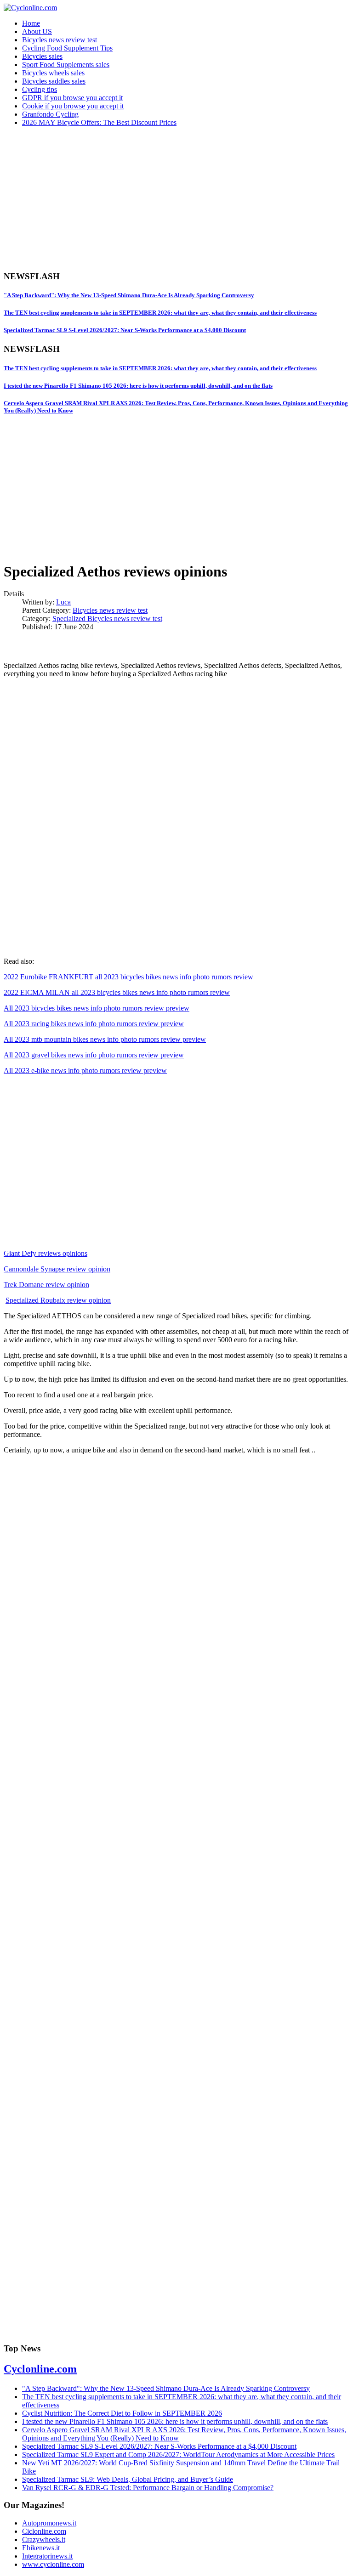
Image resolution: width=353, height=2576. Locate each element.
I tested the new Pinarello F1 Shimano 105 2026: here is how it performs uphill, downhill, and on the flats (138, 386)
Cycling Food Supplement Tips (67, 48)
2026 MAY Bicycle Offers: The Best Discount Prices (99, 122)
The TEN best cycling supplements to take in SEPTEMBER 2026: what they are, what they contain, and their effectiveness (160, 313)
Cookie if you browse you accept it (73, 106)
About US (37, 31)
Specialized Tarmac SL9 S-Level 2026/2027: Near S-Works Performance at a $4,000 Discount (125, 330)
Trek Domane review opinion (46, 1285)
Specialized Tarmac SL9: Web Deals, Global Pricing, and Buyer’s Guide (128, 2479)
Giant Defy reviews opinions (46, 1253)
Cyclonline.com (40, 2369)
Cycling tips (40, 89)
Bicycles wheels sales (53, 73)
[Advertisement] (176, 198)
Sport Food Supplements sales (66, 65)
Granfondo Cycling (50, 114)
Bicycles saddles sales (54, 81)
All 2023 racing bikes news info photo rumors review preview (94, 1024)
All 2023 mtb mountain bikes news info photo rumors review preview (105, 1039)
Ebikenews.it (41, 2548)
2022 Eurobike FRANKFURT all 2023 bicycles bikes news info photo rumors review (129, 977)
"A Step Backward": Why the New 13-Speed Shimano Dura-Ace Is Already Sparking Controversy (129, 295)
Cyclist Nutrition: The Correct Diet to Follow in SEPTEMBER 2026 (122, 2413)
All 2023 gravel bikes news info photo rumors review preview (94, 1055)
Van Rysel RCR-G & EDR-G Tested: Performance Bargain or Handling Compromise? (148, 2488)
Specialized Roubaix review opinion (58, 1300)
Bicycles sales (42, 56)
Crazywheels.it (44, 2539)
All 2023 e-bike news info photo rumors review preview (85, 1071)
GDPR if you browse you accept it (72, 98)
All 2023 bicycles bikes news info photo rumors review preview (97, 1008)
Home (31, 23)
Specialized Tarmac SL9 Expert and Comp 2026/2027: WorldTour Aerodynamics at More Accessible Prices (178, 2455)
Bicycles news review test (60, 40)
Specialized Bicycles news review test (107, 619)
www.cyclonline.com (53, 2564)
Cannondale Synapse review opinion (57, 1269)
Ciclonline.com (44, 2531)
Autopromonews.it (49, 2523)
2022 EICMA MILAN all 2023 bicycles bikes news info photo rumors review (117, 992)
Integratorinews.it (47, 2556)
